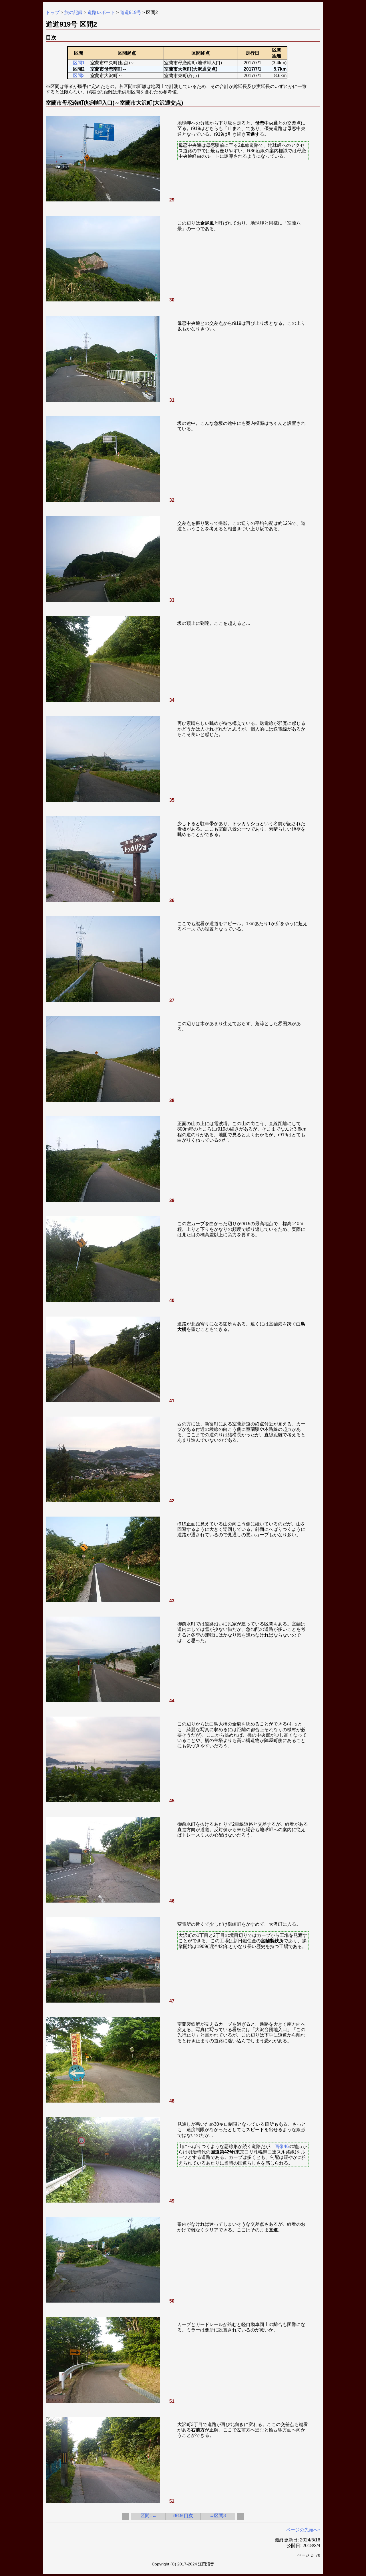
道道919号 (131, 12)
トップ (53, 12)
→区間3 (218, 2516)
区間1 (79, 63)
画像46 (282, 2146)
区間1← (149, 2516)
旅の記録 (73, 12)
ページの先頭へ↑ (303, 2530)
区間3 (79, 76)
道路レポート (101, 12)
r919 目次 (183, 2516)
